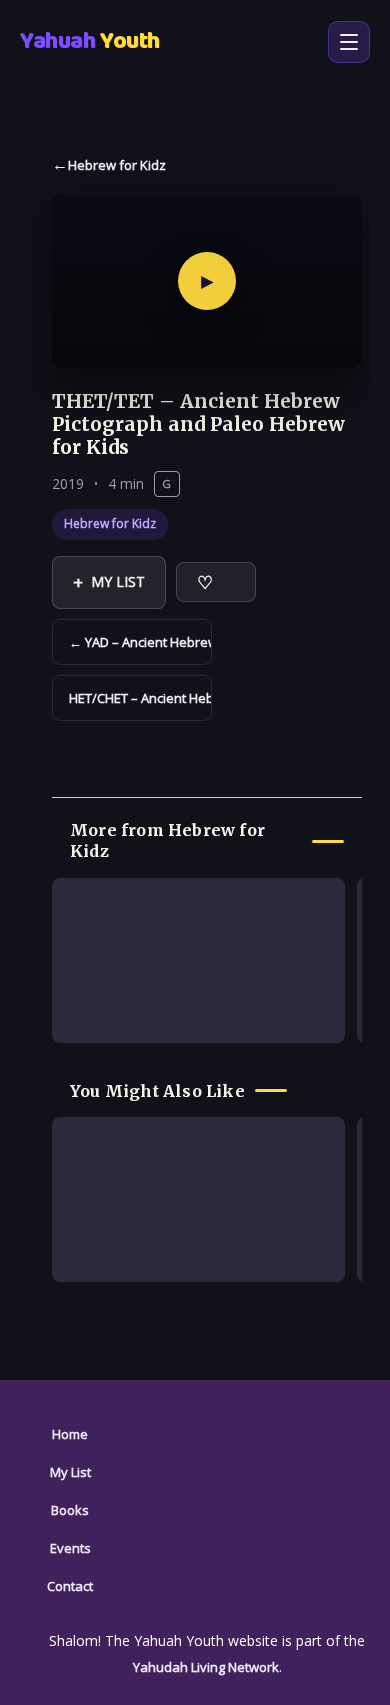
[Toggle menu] (349, 42)
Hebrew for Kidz (117, 165)
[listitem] (198, 960)
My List (109, 582)
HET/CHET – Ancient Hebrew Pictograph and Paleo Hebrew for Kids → (140, 698)
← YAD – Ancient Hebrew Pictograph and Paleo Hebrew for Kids (140, 642)
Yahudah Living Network (206, 1667)
